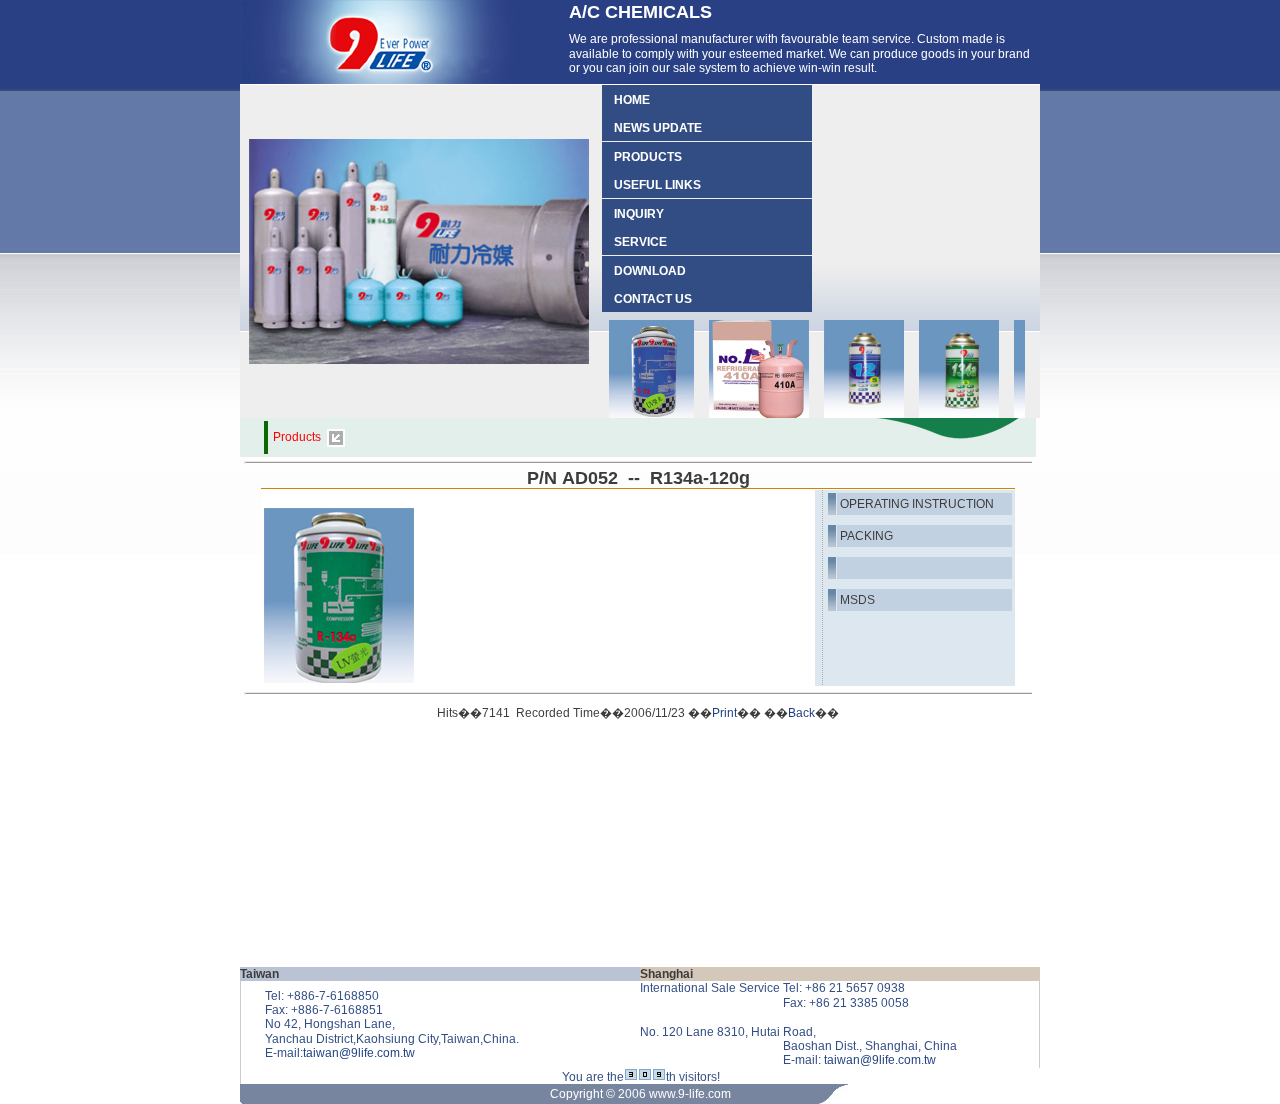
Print (724, 713)
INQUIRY (633, 214)
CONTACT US (647, 299)
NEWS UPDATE (652, 128)
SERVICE (634, 242)
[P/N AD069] (944, 416)
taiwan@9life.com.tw (359, 1053)
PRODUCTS (642, 157)
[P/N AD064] (849, 416)
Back (801, 713)
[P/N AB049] (744, 416)
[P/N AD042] (637, 416)
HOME (626, 100)
